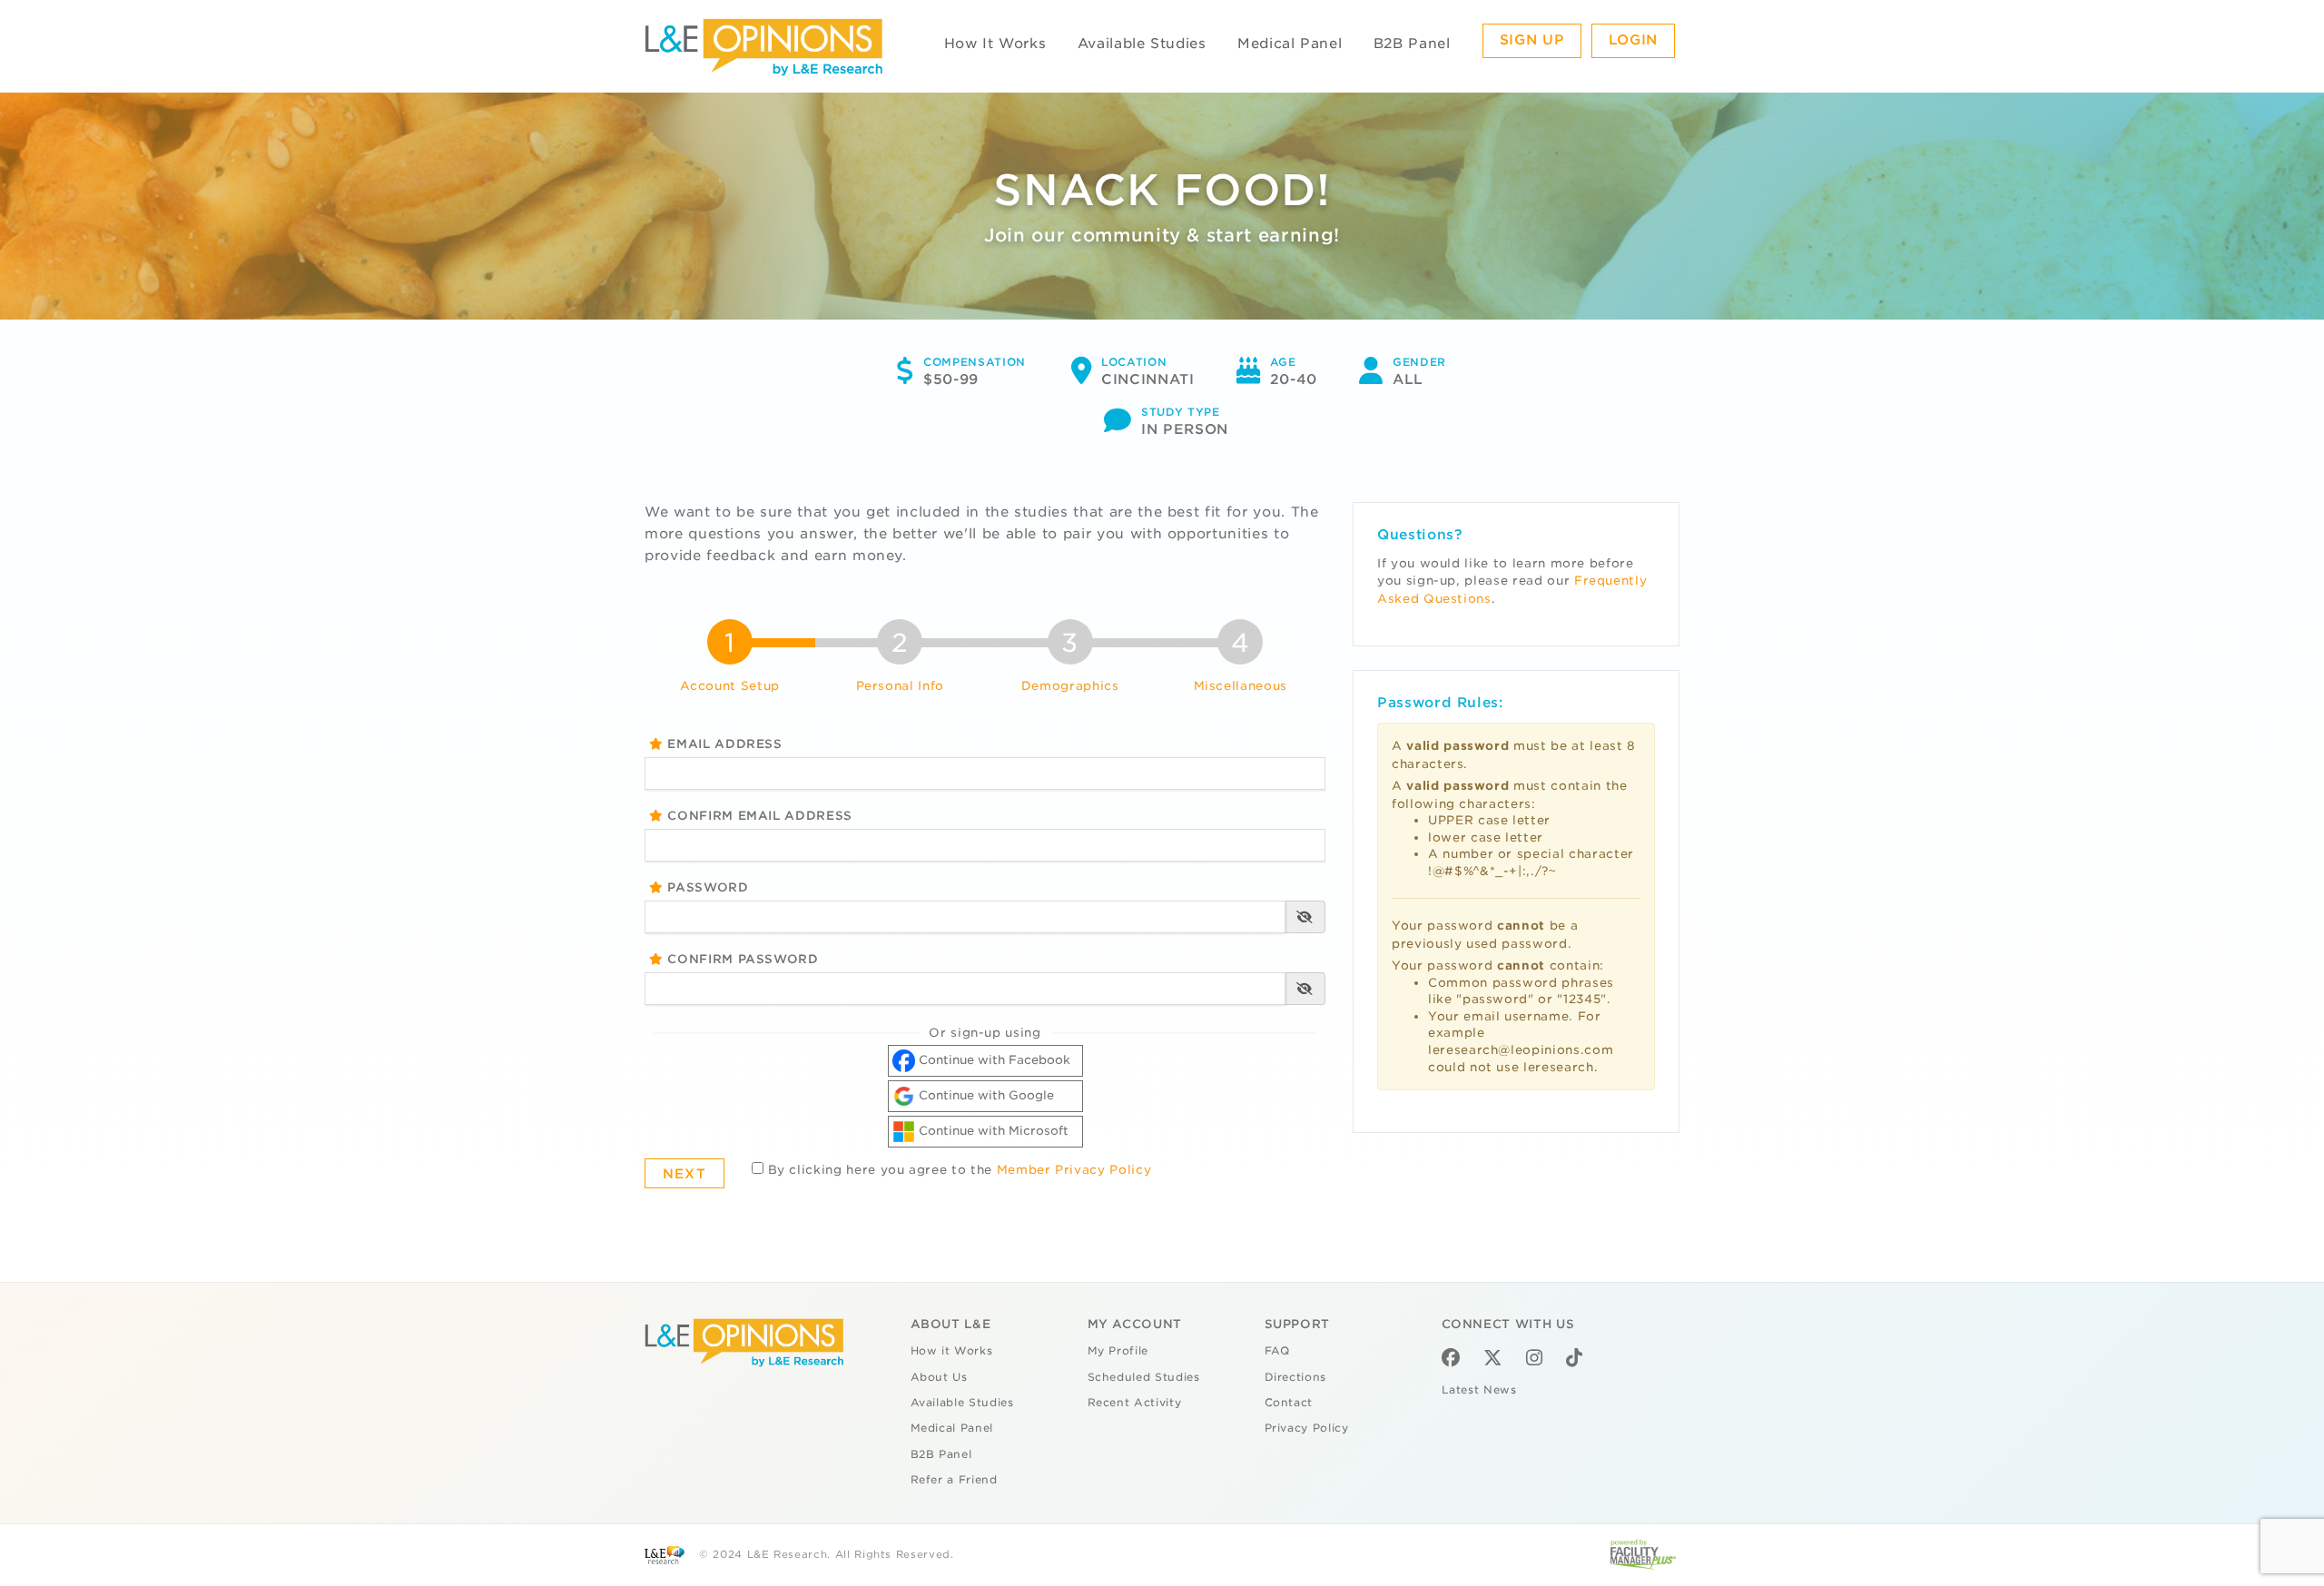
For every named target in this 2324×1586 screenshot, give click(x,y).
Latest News (1479, 1390)
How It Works (995, 44)
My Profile (1118, 1351)
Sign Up (1532, 40)
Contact (1289, 1403)
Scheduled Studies (1144, 1377)
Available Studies (1142, 44)
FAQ (1277, 1351)
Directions (1296, 1377)
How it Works (952, 1351)
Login (1633, 40)
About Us (939, 1377)
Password (706, 887)
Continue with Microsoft (992, 1131)
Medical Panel (1290, 44)
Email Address (723, 744)
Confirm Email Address (758, 816)
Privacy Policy (1307, 1428)
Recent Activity (1135, 1403)
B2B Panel (1412, 44)
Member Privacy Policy (1074, 1170)
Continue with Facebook (993, 1060)
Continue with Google (985, 1095)
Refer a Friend (954, 1480)
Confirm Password (741, 959)
